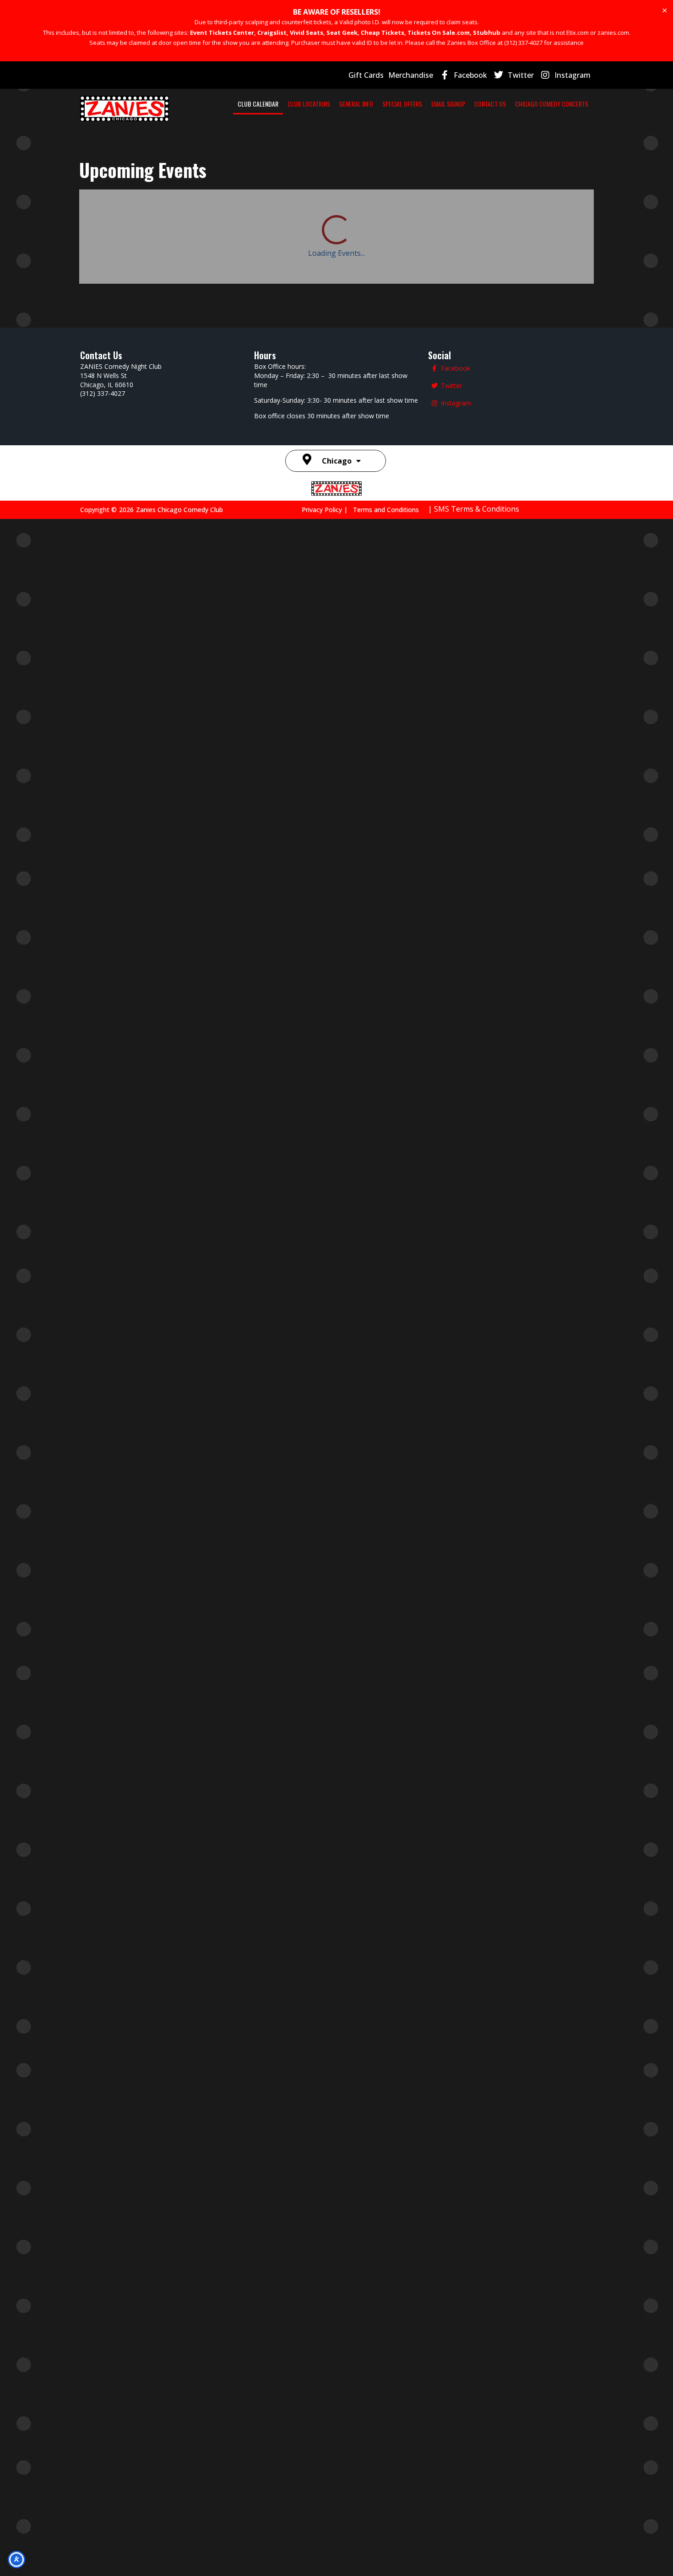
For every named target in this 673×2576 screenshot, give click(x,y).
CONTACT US (490, 104)
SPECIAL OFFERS (402, 104)
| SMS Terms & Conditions (474, 1457)
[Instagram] (545, 75)
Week (542, 211)
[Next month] (124, 211)
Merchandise (411, 75)
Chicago (337, 1409)
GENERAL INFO (356, 104)
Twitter (521, 75)
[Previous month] (92, 211)
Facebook (470, 75)
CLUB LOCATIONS (309, 104)
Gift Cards (366, 75)
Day (514, 211)
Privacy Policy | (327, 1458)
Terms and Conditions (386, 1458)
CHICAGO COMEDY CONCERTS (552, 104)
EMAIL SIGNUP (448, 104)
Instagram (573, 75)
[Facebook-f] (445, 75)
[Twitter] (499, 75)
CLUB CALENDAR (258, 104)
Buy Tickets (482, 923)
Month (575, 211)
